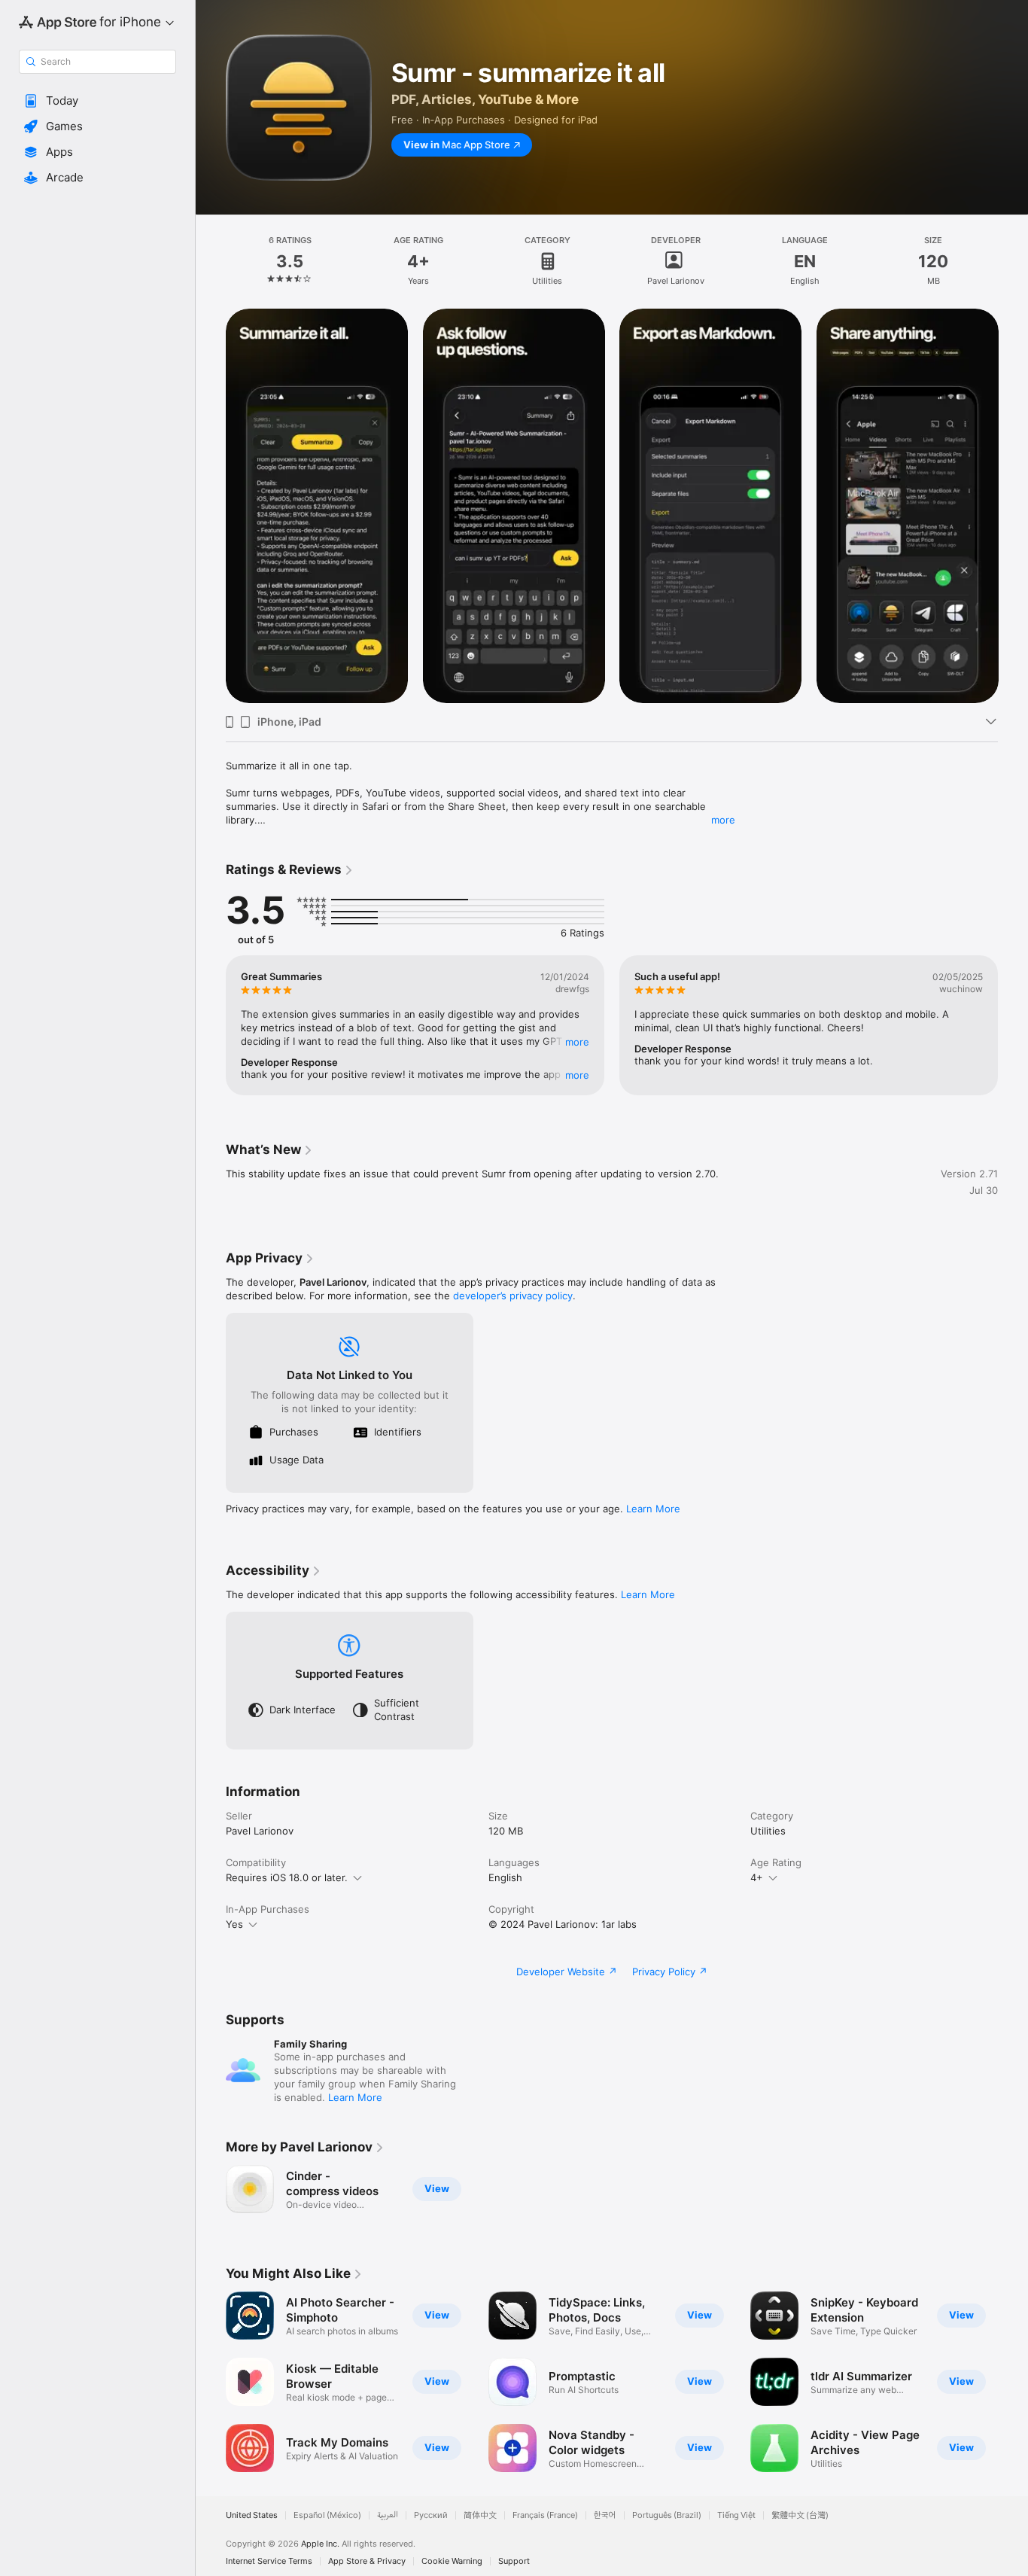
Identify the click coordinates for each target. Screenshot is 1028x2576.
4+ (757, 1877)
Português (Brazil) (667, 2515)
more (723, 820)
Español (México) (327, 2515)
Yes (234, 1924)
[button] (97, 101)
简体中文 (480, 2515)
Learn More (653, 1509)
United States (252, 2515)
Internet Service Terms (269, 2561)
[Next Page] (1013, 506)
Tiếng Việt (736, 2515)
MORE (577, 1042)
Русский (431, 2515)
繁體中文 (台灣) (800, 2515)
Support (514, 2561)
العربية (388, 2515)
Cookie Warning (452, 2561)
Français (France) (545, 2515)
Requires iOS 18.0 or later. (287, 1877)
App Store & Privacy (367, 2561)
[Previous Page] (211, 506)
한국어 (605, 2515)
